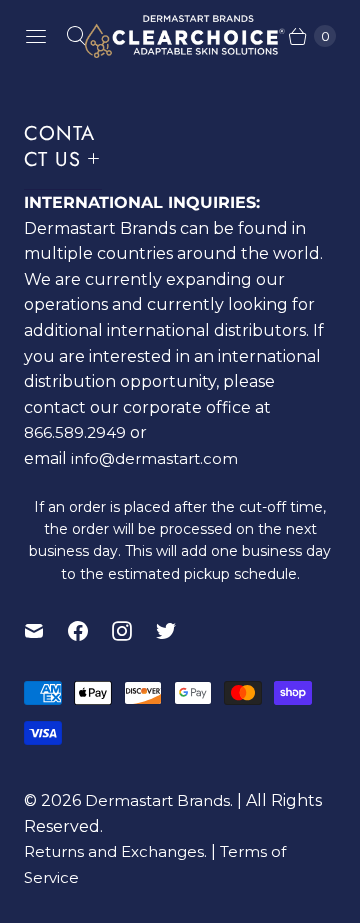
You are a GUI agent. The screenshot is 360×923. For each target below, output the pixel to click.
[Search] (76, 36)
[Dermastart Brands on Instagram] (134, 631)
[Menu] (36, 36)
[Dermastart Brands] (180, 36)
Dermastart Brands (157, 800)
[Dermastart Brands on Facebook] (90, 631)
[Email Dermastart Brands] (46, 631)
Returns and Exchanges (114, 851)
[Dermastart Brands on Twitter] (178, 631)
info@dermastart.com (154, 458)
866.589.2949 (75, 432)
